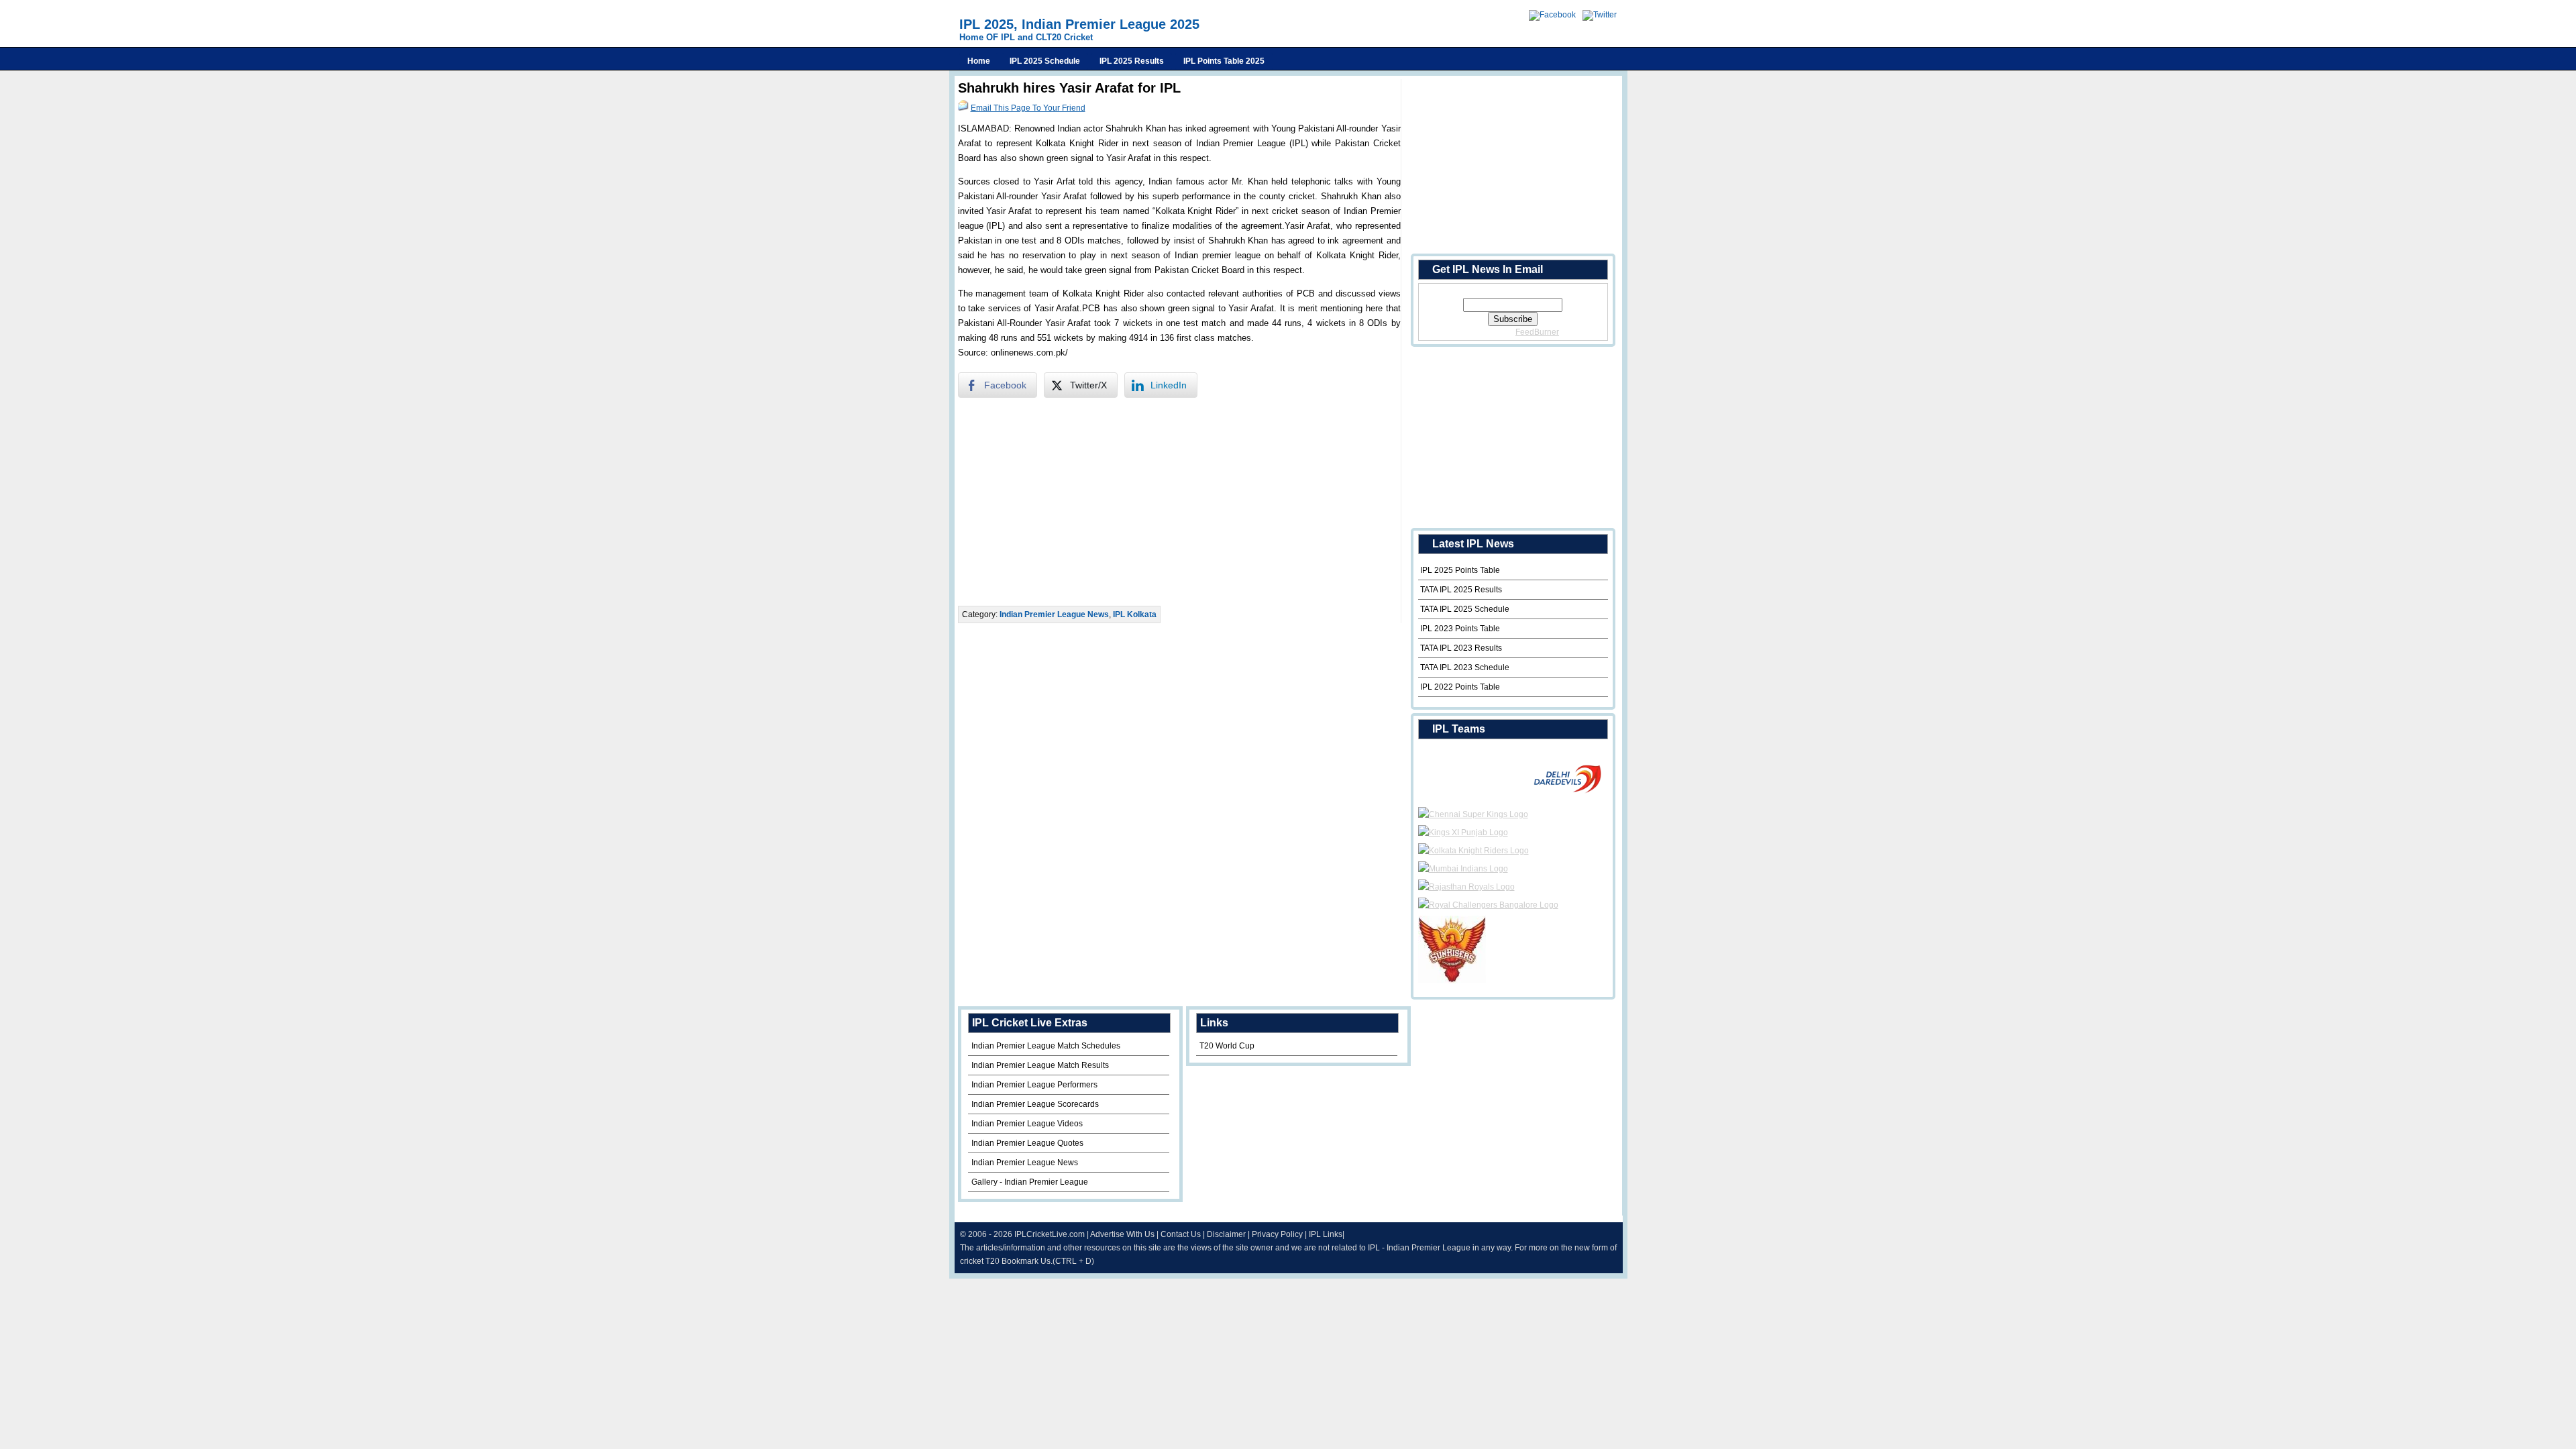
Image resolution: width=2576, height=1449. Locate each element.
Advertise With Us (1122, 1234)
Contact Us (1181, 1234)
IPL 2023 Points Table (1460, 629)
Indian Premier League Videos (1027, 1124)
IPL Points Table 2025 (1224, 61)
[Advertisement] (1179, 502)
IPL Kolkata (1135, 614)
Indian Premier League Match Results (1040, 1065)
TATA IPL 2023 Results (1461, 648)
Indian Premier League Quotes (1027, 1143)
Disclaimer (1226, 1234)
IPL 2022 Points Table (1460, 687)
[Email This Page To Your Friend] (963, 108)
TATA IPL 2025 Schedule (1465, 609)
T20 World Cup (1227, 1046)
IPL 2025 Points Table (1460, 570)
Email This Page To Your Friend (1028, 108)
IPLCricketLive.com (1050, 1234)
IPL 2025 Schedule (1045, 61)
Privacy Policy (1277, 1234)
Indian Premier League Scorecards (1035, 1104)
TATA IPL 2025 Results (1461, 590)
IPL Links (1326, 1234)
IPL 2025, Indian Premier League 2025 (1079, 24)
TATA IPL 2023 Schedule (1465, 667)
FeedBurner (1537, 332)
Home (979, 61)
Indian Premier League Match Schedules (1046, 1046)
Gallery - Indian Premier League (1030, 1182)
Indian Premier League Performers (1034, 1085)
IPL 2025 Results (1132, 61)
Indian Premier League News (1054, 614)
